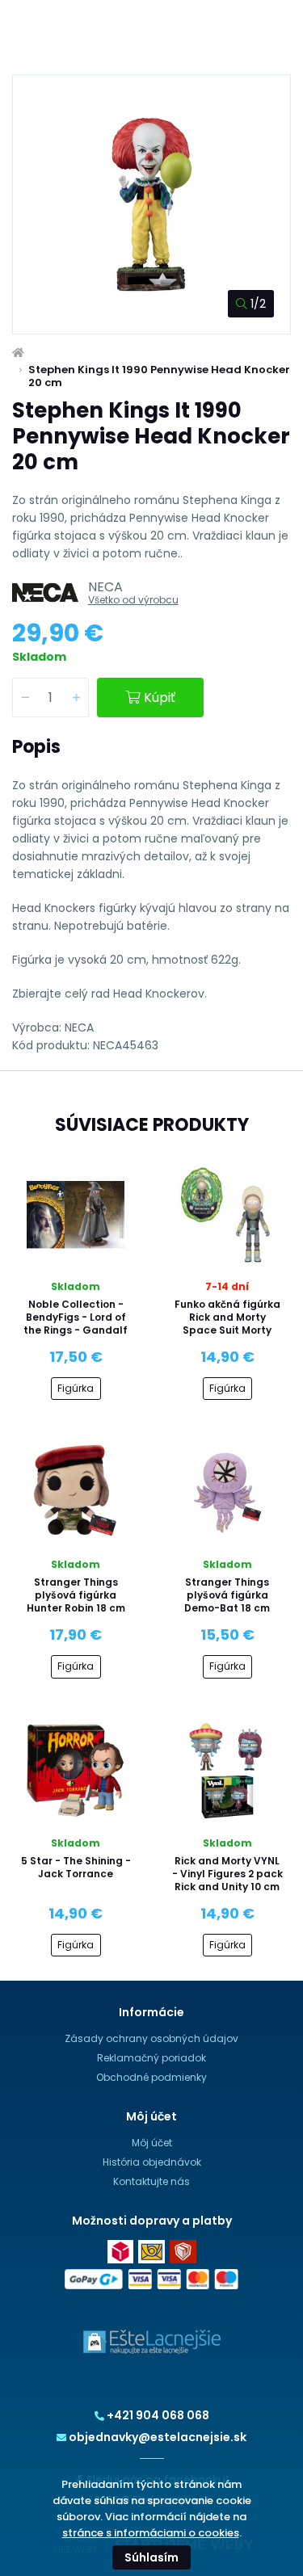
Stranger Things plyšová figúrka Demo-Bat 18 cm (227, 1595)
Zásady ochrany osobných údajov (151, 2038)
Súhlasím (151, 2557)
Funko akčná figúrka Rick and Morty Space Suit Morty (227, 1317)
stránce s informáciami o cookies (151, 2533)
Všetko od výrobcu (133, 600)
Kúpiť (160, 698)
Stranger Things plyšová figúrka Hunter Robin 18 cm (76, 1595)
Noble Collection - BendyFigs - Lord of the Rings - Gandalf (76, 1317)
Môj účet (152, 2143)
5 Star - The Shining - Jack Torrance (76, 1867)
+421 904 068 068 (158, 2415)
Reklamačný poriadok (151, 2058)
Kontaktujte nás (151, 2181)
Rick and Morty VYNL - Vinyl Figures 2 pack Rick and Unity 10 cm (227, 1874)
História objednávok (152, 2162)
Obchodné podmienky (151, 2077)
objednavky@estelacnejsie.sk (158, 2437)
